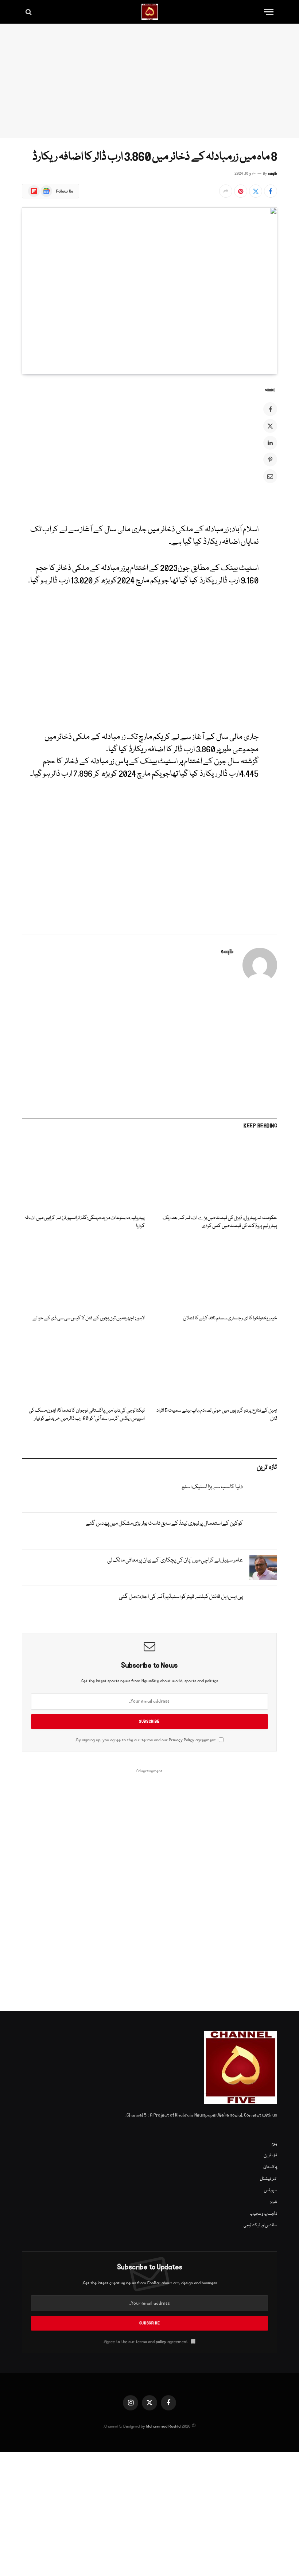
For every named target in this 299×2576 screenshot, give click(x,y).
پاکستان (270, 2167)
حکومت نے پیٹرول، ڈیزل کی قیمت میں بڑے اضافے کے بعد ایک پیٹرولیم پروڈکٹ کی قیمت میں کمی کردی (220, 1222)
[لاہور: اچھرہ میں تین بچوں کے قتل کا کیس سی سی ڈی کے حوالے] (83, 1275)
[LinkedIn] (270, 443)
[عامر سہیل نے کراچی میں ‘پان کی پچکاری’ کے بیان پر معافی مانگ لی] (263, 1568)
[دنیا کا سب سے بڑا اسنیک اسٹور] (263, 1494)
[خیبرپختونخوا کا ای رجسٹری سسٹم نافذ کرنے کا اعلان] (216, 1275)
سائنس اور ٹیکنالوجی (260, 2225)
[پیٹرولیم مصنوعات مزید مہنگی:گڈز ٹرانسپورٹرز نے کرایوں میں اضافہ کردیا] (83, 1174)
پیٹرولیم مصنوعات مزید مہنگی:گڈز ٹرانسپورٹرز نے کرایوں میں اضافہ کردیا (85, 1222)
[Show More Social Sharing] (226, 191)
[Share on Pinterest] (241, 191)
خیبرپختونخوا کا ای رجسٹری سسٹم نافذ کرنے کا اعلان (230, 1318)
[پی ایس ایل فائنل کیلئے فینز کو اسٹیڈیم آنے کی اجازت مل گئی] (263, 1604)
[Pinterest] (270, 459)
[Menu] (269, 12)
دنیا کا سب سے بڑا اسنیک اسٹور (212, 1487)
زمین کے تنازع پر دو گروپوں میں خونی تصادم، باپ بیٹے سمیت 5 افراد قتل (217, 1415)
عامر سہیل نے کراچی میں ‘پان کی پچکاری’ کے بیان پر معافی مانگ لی (175, 1560)
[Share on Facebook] (271, 191)
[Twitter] (270, 426)
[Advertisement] (149, 81)
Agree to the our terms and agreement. (146, 2342)
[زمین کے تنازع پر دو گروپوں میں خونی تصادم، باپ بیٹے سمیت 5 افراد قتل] (216, 1367)
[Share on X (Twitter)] (256, 191)
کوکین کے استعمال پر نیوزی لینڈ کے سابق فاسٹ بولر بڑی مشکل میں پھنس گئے (164, 1524)
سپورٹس (271, 2190)
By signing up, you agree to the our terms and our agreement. (146, 1740)
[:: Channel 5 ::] (150, 12)
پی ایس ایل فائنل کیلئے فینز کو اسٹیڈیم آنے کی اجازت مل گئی (181, 1597)
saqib (273, 174)
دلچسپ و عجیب (263, 2214)
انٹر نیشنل (269, 2179)
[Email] (270, 476)
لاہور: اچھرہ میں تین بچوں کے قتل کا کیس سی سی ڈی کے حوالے (89, 1318)
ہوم (274, 2144)
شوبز (274, 2202)
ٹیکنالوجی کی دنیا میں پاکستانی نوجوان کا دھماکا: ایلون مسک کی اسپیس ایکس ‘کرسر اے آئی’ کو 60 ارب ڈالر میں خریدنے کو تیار (87, 1415)
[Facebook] (270, 409)
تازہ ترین (270, 2155)
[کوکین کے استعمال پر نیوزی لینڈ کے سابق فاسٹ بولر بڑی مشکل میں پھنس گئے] (263, 1531)
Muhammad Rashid (163, 2426)
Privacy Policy (182, 1740)
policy (161, 2342)
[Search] (29, 12)
